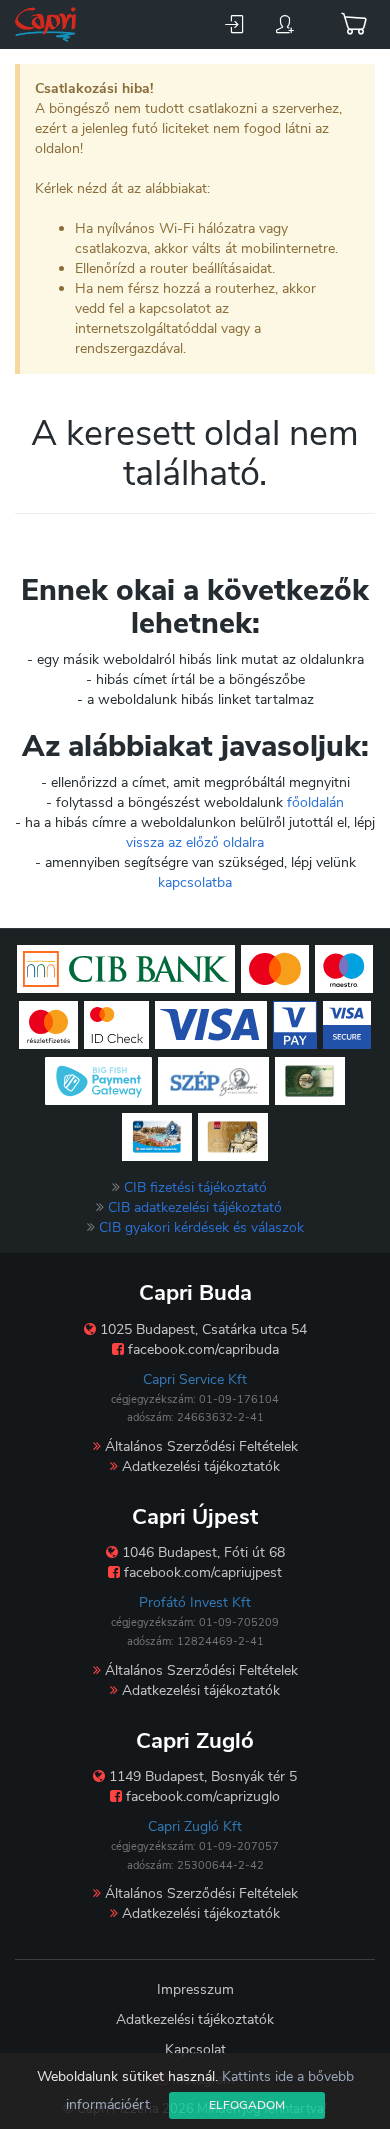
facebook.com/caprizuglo (201, 1796)
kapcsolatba (195, 882)
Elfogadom (247, 2105)
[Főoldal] (47, 24)
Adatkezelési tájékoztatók (199, 1466)
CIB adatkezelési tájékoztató (195, 1207)
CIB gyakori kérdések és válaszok (201, 1227)
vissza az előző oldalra (195, 842)
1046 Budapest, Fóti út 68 (201, 1552)
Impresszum (195, 1989)
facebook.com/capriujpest (201, 1572)
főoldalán (315, 802)
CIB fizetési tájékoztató (195, 1187)
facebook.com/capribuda (201, 1349)
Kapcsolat (195, 2049)
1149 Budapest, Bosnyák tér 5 (201, 1776)
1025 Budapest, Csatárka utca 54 (201, 1329)
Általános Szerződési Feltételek (199, 1446)
